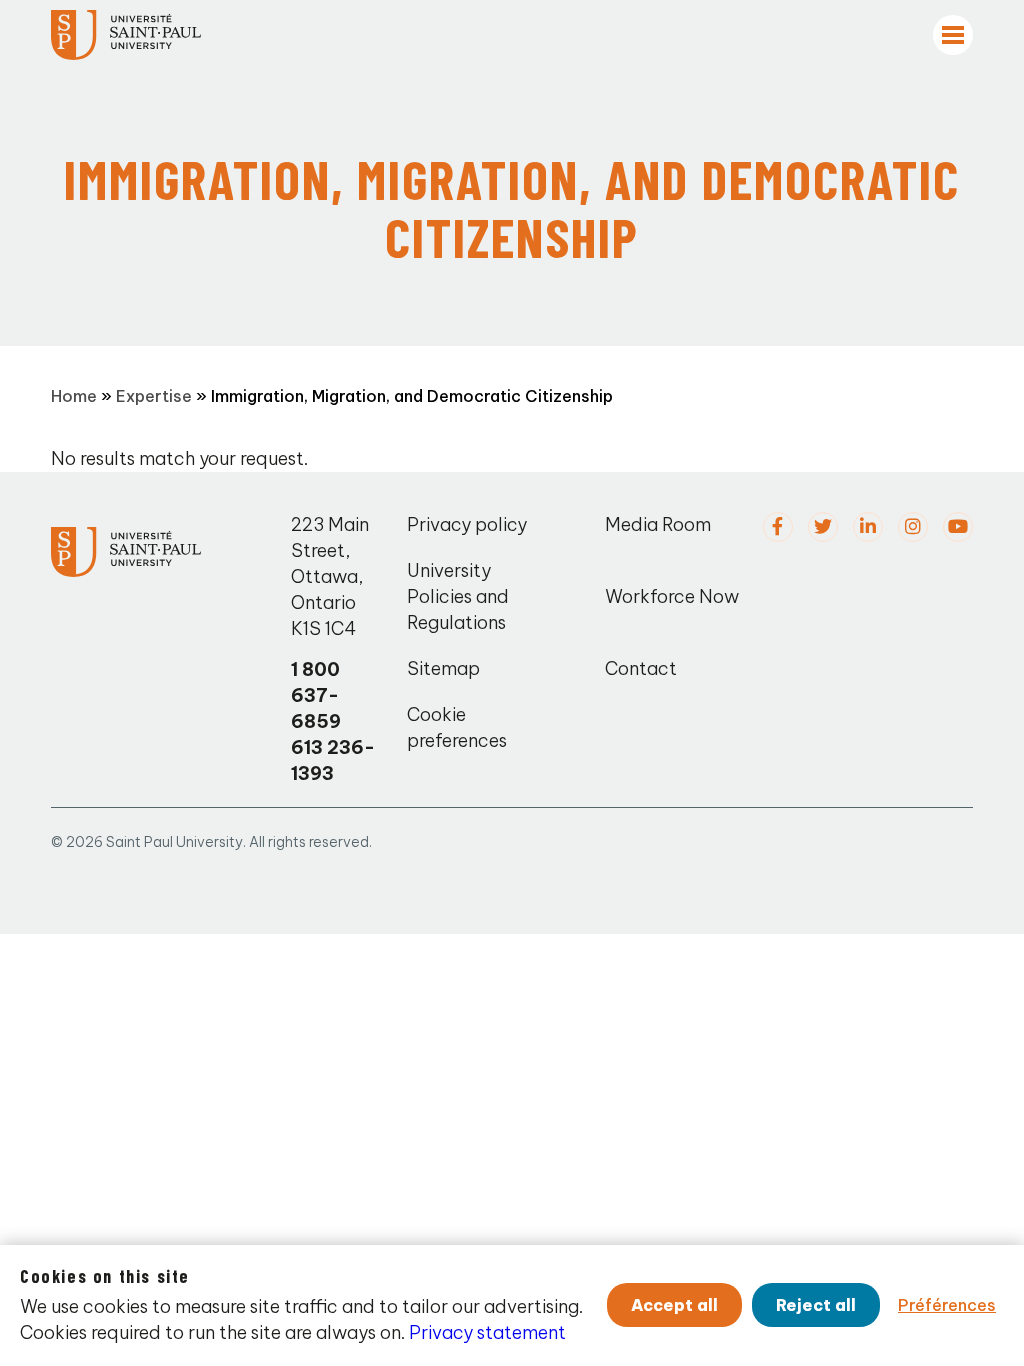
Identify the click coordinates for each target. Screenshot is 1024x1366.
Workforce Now (672, 596)
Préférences (947, 1305)
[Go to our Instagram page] (913, 527)
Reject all (816, 1305)
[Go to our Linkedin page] (868, 527)
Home (74, 396)
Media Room (658, 524)
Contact (641, 668)
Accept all (674, 1305)
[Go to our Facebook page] (778, 527)
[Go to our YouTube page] (958, 527)
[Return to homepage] (126, 35)
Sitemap (443, 668)
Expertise (154, 396)
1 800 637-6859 (316, 695)
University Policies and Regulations (458, 596)
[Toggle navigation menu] (953, 35)
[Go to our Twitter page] (823, 527)
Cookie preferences (457, 727)
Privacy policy (467, 524)
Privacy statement (487, 1332)
